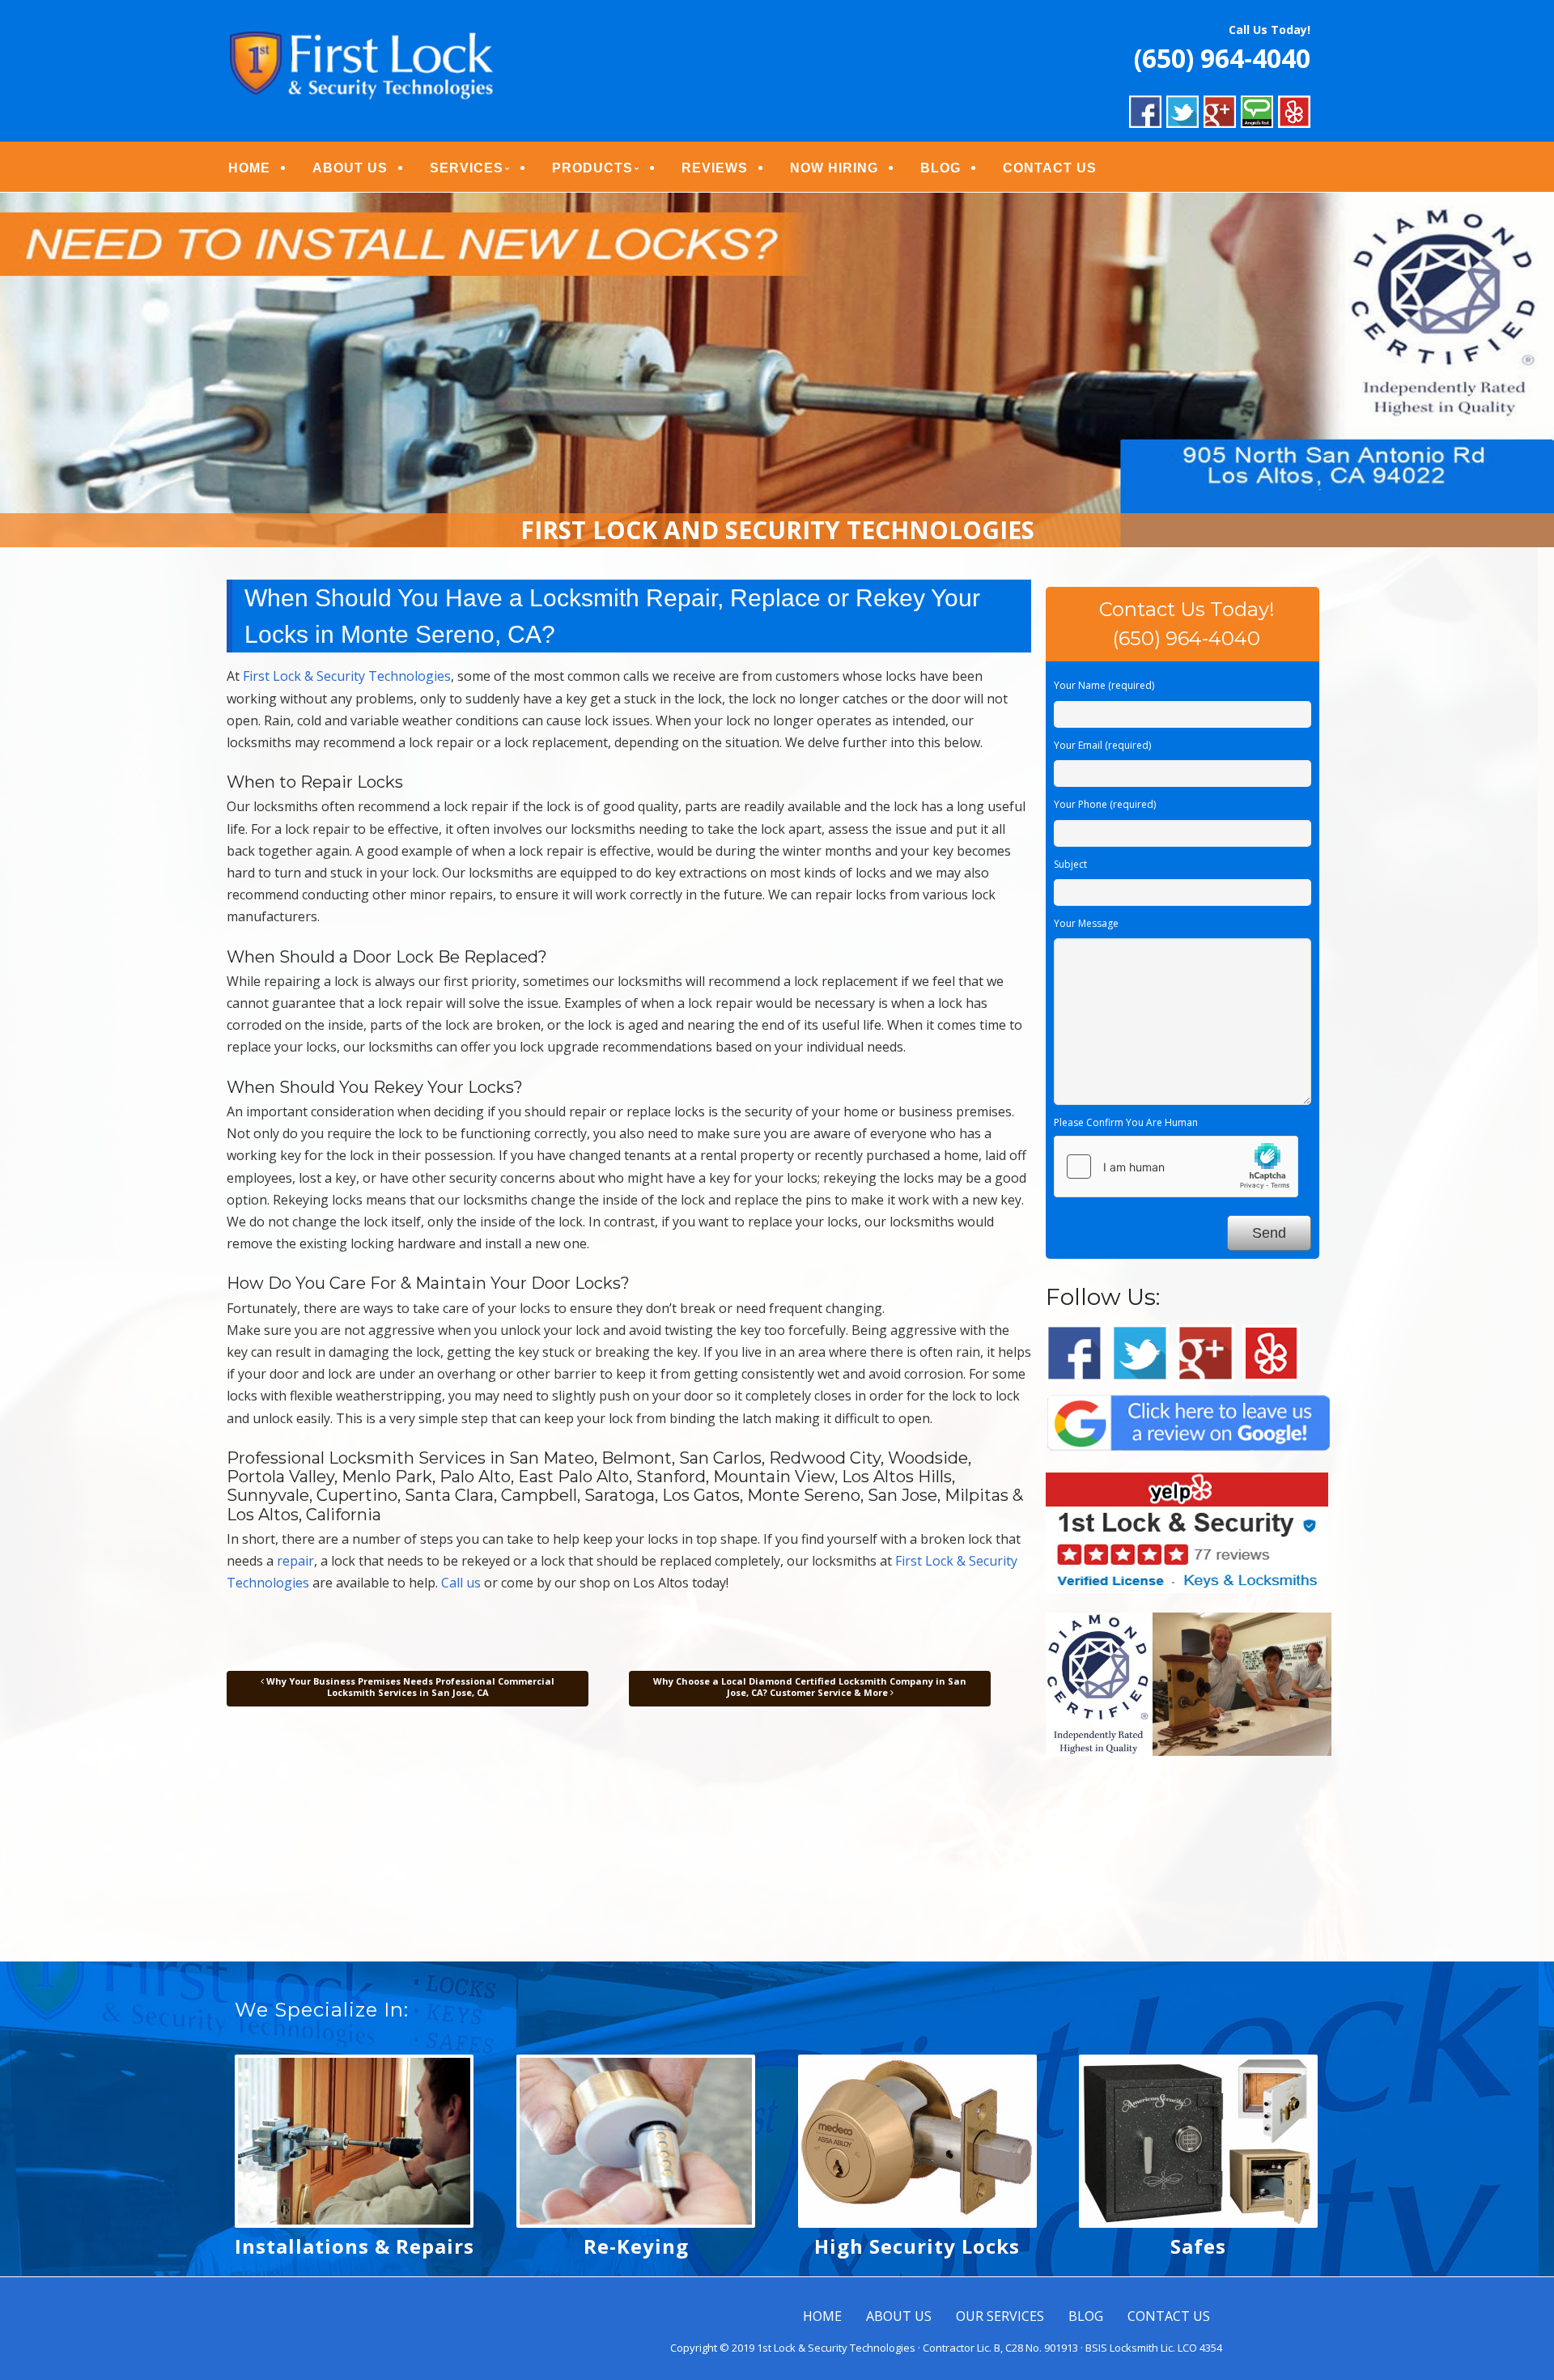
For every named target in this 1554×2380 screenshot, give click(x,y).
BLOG (940, 168)
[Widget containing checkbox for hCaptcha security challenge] (1176, 1167)
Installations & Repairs (355, 2246)
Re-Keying (636, 2246)
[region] (777, 370)
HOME (249, 168)
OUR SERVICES (1000, 2316)
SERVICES (467, 168)
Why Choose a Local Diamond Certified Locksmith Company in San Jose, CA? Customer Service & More (810, 1687)
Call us (461, 1583)
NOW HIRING (834, 168)
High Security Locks (917, 2246)
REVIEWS (715, 168)
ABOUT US (350, 168)
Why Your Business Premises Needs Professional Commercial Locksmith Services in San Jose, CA (409, 1687)
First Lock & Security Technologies (347, 676)
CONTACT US (1050, 168)
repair (295, 1561)
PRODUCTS (592, 168)
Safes (1198, 2246)
